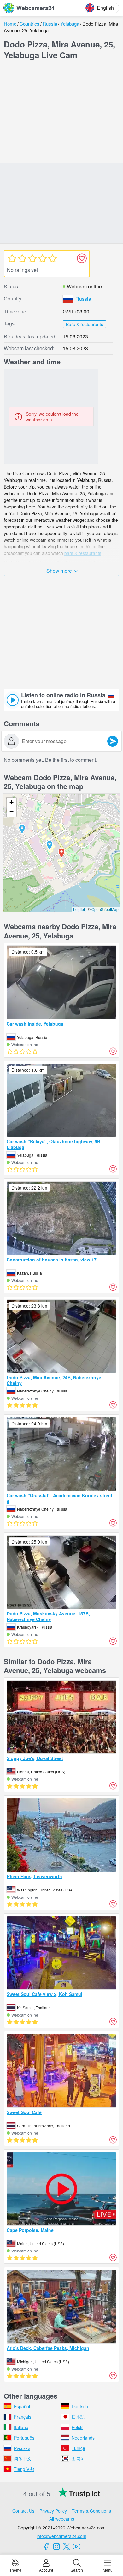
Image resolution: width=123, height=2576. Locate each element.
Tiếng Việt (24, 2469)
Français (23, 2417)
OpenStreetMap (105, 909)
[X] (67, 2547)
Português (24, 2438)
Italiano (21, 2427)
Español (22, 2406)
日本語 (78, 2417)
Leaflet (79, 909)
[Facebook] (46, 2547)
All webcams (62, 2519)
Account (46, 2570)
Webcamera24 (35, 8)
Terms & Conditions (91, 2511)
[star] (12, 258)
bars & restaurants (83, 553)
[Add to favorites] (82, 258)
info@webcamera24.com (61, 2536)
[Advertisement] (61, 113)
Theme (15, 2570)
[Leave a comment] (113, 741)
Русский (22, 2448)
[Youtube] (77, 2547)
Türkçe (78, 2448)
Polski (77, 2427)
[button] (50, 845)
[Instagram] (56, 2547)
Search (77, 2570)
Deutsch (80, 2406)
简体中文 (23, 2459)
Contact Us (23, 2511)
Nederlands (83, 2438)
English (105, 8)
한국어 (78, 2459)
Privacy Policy (53, 2511)
